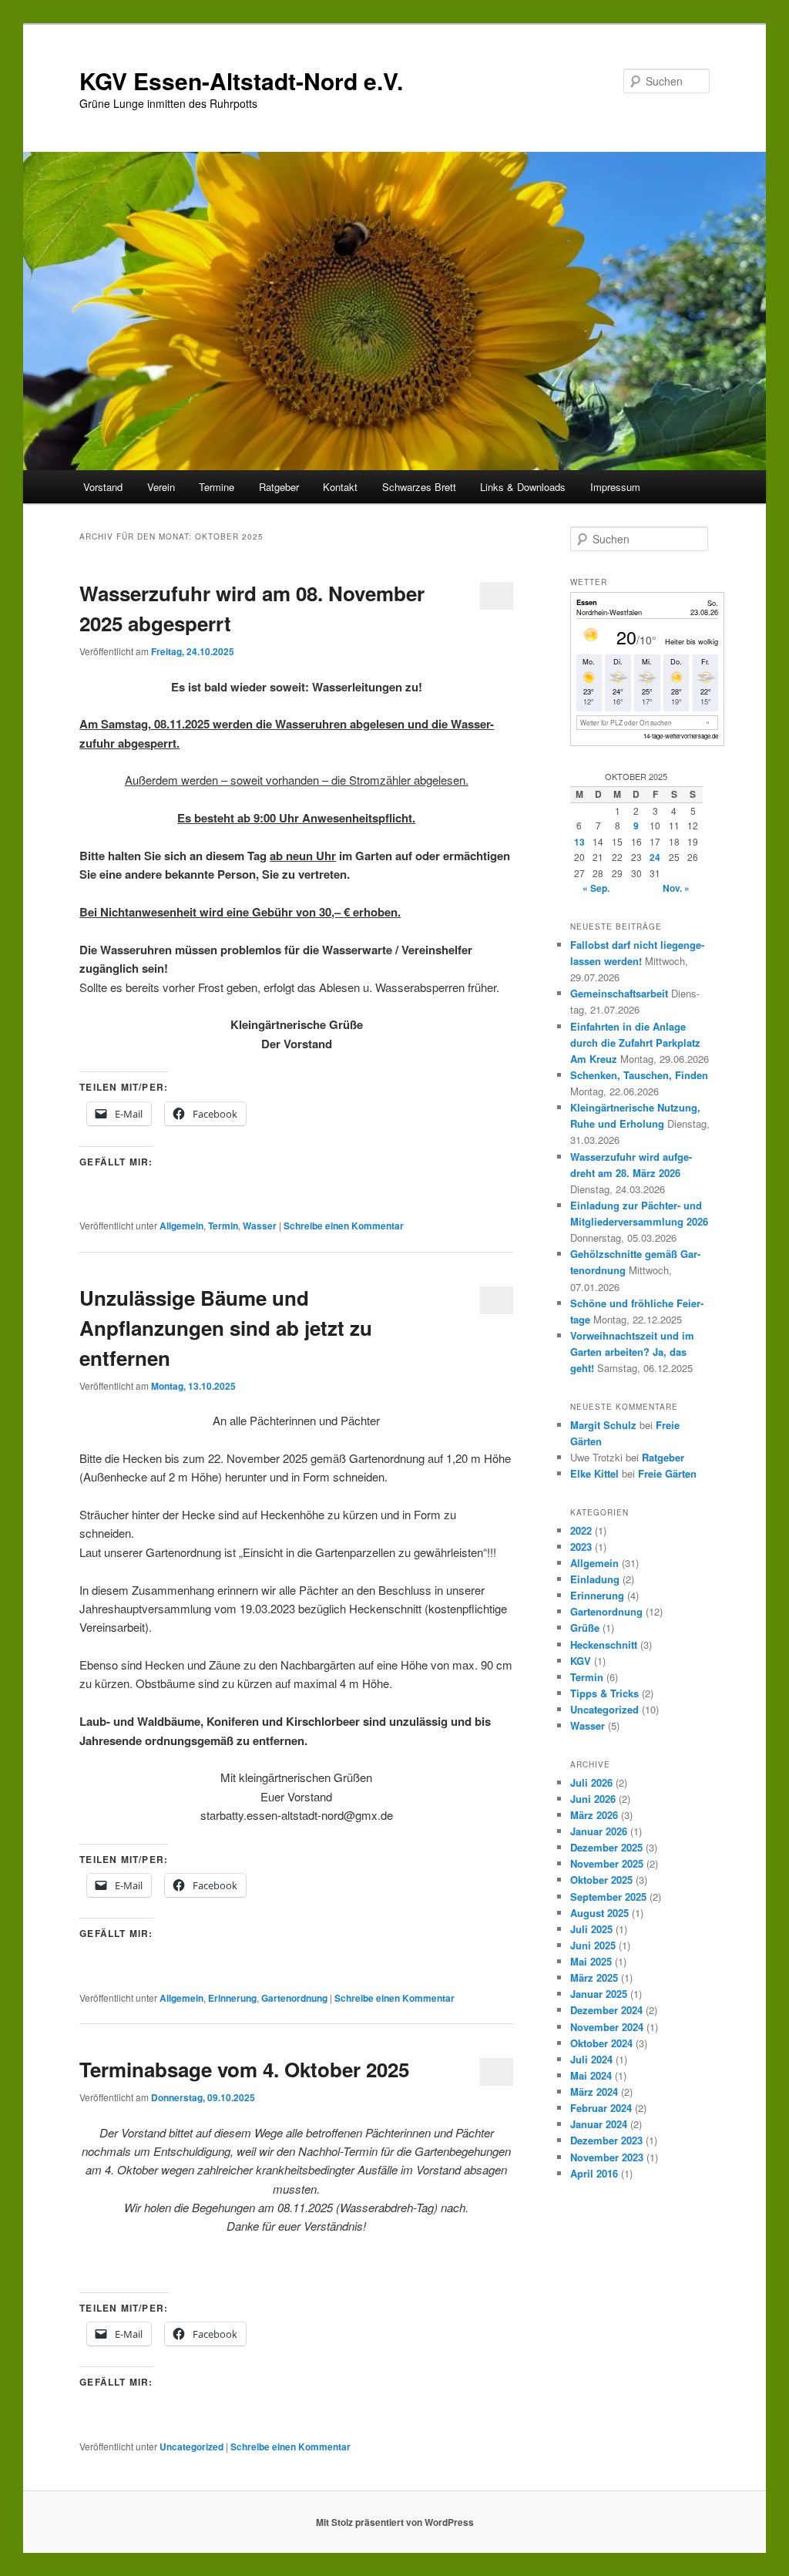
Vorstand (103, 487)
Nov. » (676, 888)
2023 (581, 1547)
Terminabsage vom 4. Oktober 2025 (244, 2069)
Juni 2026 (593, 1799)
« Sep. (596, 888)
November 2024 (607, 2027)
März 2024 (594, 2092)
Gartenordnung (294, 1998)
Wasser (260, 1226)
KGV (581, 1661)
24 (655, 857)
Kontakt (340, 487)
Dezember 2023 (606, 2140)
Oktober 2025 (601, 1880)
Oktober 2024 (601, 2043)
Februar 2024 (601, 2108)
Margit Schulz (603, 1425)
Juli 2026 (591, 1782)
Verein (161, 487)
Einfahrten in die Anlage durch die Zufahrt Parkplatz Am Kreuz (635, 1043)
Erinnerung (232, 1998)
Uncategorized (191, 2447)
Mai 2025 (591, 1961)
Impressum (615, 487)
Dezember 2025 (606, 1847)
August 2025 (599, 1913)
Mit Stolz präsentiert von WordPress (395, 2522)
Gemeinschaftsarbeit (619, 993)
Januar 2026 (599, 1831)
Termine (217, 487)
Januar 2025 (599, 1994)
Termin (223, 1226)
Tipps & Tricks (604, 1693)
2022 (581, 1530)
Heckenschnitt (604, 1644)
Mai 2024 (591, 2075)
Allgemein (181, 1226)
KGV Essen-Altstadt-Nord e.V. (241, 81)
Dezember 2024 (606, 2010)
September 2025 (608, 1897)
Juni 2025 (593, 1945)
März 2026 (594, 1815)
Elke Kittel (594, 1473)
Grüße (585, 1628)
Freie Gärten (667, 1473)
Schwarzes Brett (419, 487)
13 (579, 842)
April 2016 (594, 2173)
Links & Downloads (523, 487)
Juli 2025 (591, 1929)
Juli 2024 (591, 2059)
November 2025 (607, 1863)
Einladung (595, 1579)
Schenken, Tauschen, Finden (639, 1075)
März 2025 (594, 1977)
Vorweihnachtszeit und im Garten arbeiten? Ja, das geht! (632, 1352)
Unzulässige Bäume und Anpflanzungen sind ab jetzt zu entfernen (226, 1328)
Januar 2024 (599, 2124)
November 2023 (607, 2157)
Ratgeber (279, 487)
